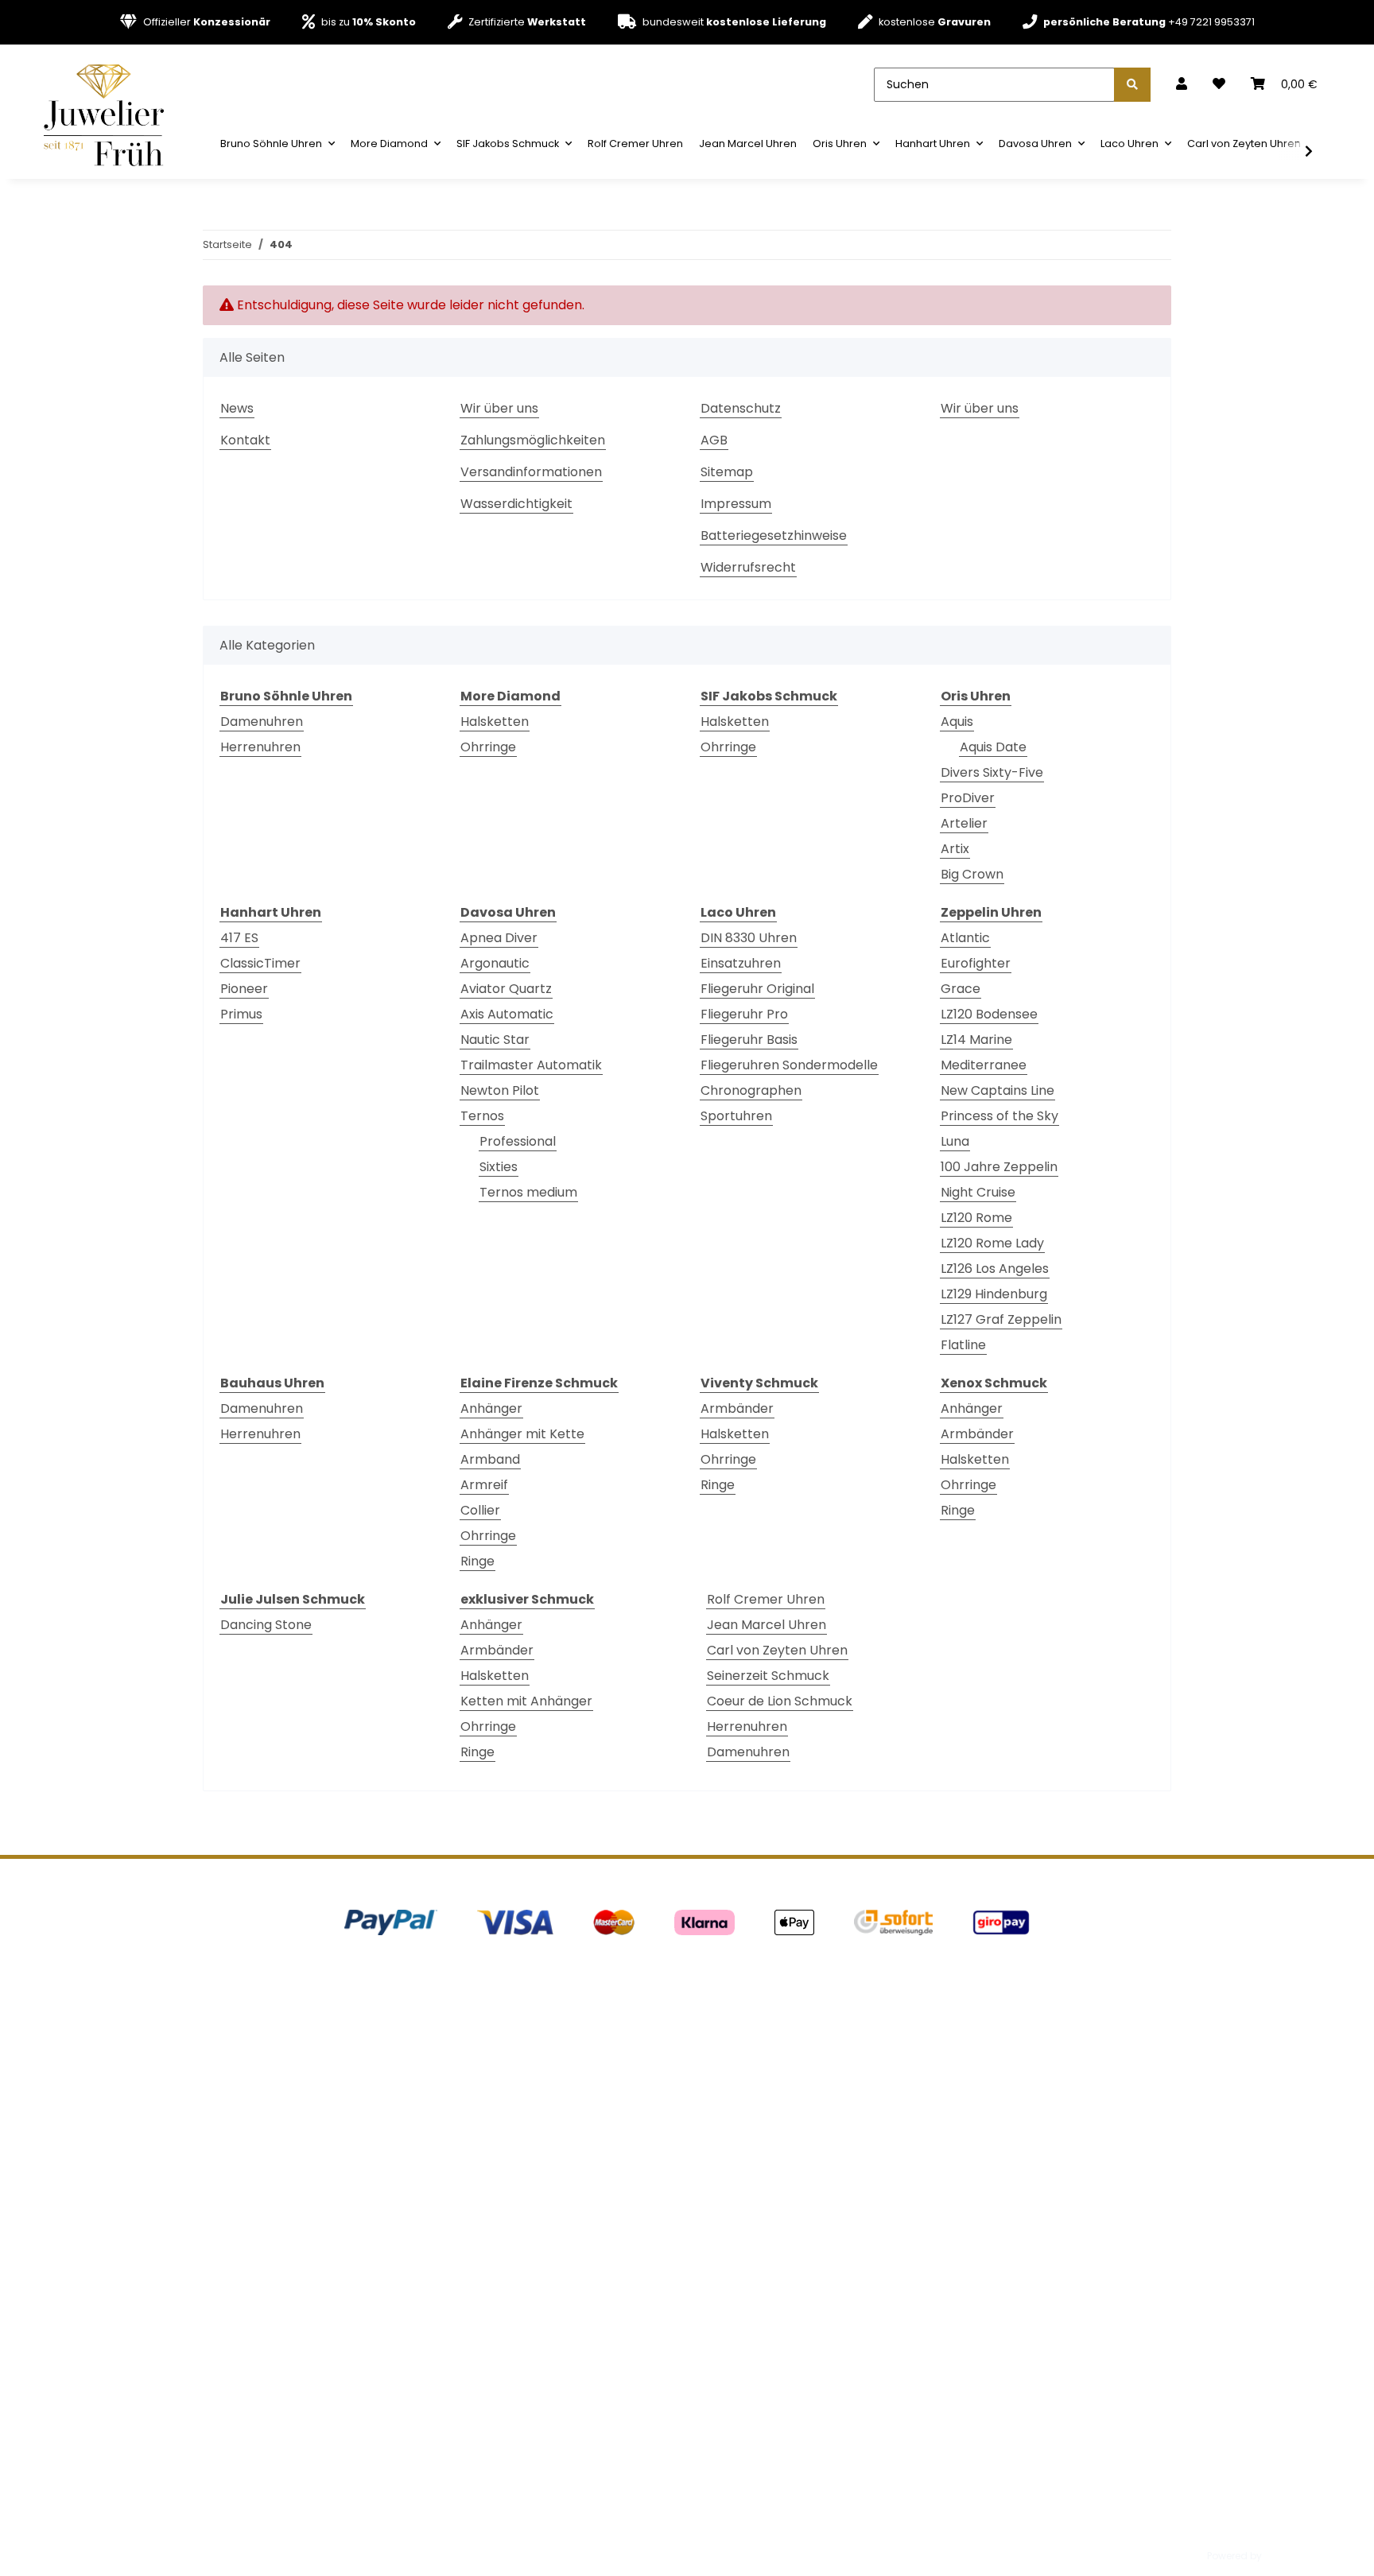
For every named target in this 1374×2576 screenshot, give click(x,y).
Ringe (477, 1561)
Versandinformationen (531, 472)
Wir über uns (499, 408)
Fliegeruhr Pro (744, 1014)
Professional (518, 1141)
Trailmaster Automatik (531, 1065)
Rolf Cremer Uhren (766, 1599)
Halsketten (495, 722)
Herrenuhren (260, 747)
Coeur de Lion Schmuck (780, 1701)
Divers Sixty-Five (992, 772)
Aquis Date (993, 747)
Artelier (964, 823)
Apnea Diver (499, 938)
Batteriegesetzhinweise (774, 535)
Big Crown (972, 874)
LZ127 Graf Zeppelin (1001, 1319)
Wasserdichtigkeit (516, 504)
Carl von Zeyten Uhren (777, 1650)
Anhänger (491, 1408)
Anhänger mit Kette (522, 1434)
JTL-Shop (1287, 2556)
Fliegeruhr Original (757, 989)
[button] (1182, 84)
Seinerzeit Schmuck (768, 1676)
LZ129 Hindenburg (994, 1294)
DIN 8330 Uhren (749, 938)
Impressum (736, 504)
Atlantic (965, 938)
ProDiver (968, 798)
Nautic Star (495, 1040)
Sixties (499, 1167)
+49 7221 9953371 (1149, 22)
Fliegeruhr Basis (749, 1040)
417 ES (239, 938)
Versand (420, 2514)
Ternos (482, 1116)
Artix (955, 849)
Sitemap (727, 472)
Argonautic (495, 963)
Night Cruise (978, 1192)
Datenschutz (741, 408)
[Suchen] (1132, 85)
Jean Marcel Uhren (767, 1625)
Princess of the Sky (999, 1116)
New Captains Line (998, 1090)
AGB (714, 440)
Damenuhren (262, 722)
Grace (961, 989)
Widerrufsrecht (748, 567)
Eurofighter (976, 963)
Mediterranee (984, 1065)
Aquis (957, 722)
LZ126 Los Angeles (995, 1269)
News (237, 408)
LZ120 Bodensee (989, 1014)
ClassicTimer (260, 963)
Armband (490, 1459)
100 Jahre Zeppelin (999, 1167)
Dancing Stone (266, 1625)
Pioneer (244, 989)
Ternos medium (528, 1192)
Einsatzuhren (741, 963)
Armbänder (737, 1408)
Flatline (963, 1345)
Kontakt (245, 440)
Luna (955, 1141)
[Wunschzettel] (1219, 84)
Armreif (484, 1485)
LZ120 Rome (976, 1218)
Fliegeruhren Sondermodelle (789, 1065)
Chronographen (751, 1090)
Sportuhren (736, 1116)
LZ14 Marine (976, 1040)
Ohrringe (488, 747)
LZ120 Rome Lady (992, 1243)
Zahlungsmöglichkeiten (533, 440)
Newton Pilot (500, 1090)
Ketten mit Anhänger (526, 1701)
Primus (241, 1014)
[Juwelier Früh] (109, 114)
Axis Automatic (507, 1014)
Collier (480, 1510)
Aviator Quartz (506, 989)
